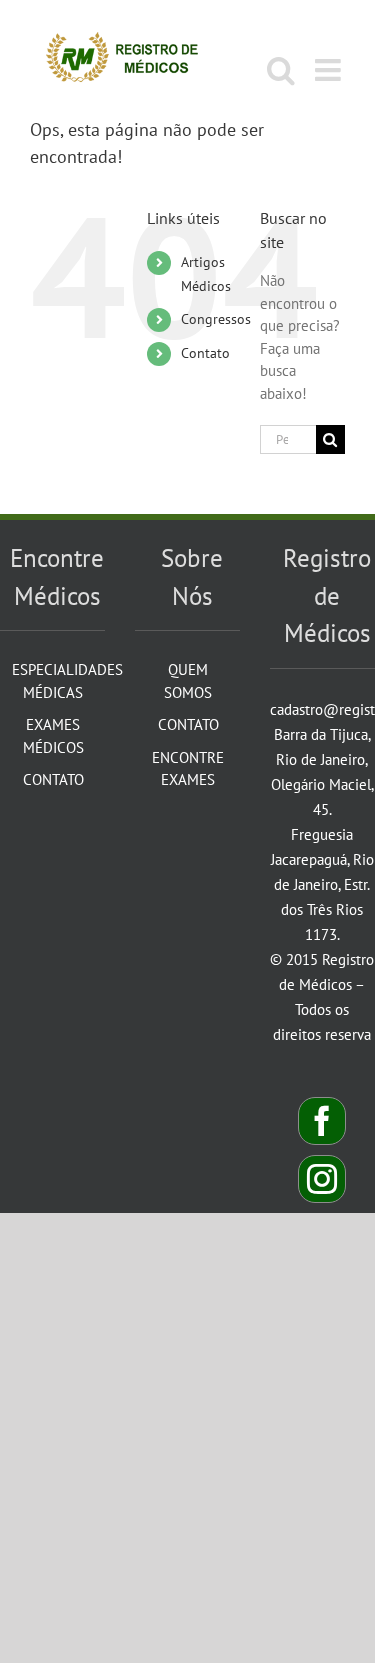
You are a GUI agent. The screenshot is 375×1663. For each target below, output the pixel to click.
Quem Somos (188, 681)
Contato (205, 353)
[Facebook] (322, 1121)
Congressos (216, 319)
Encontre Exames (188, 769)
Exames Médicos (53, 736)
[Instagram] (322, 1179)
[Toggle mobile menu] (330, 70)
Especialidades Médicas (53, 681)
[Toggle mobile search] (281, 70)
